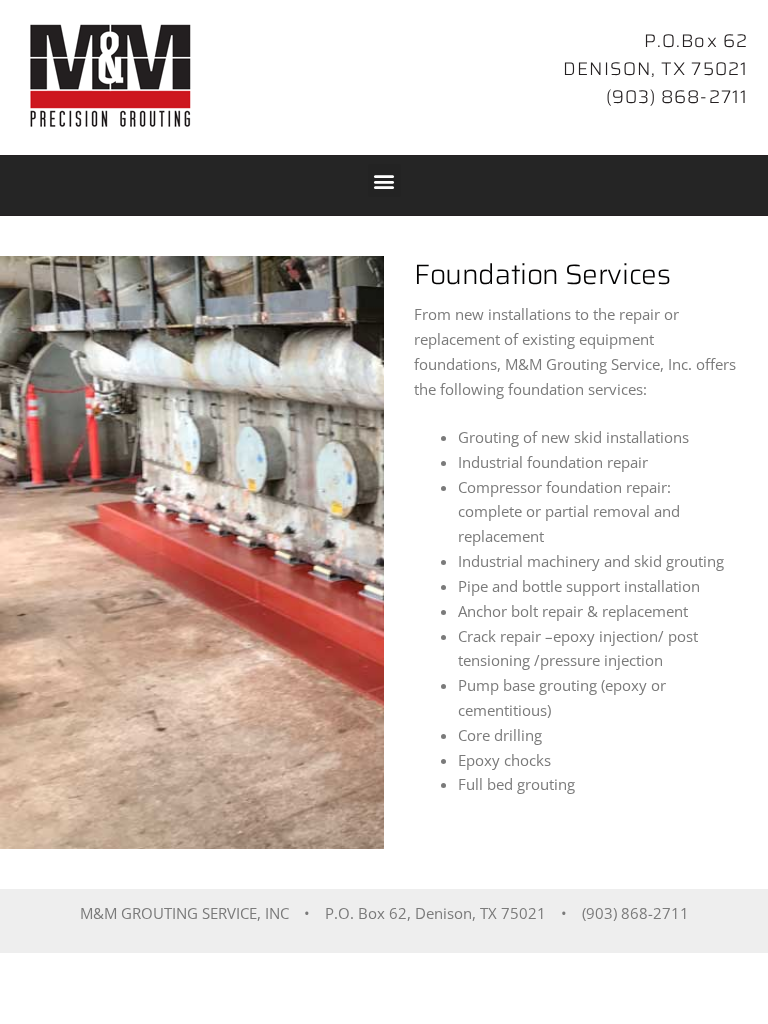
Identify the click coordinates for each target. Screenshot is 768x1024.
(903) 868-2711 (677, 96)
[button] (384, 180)
